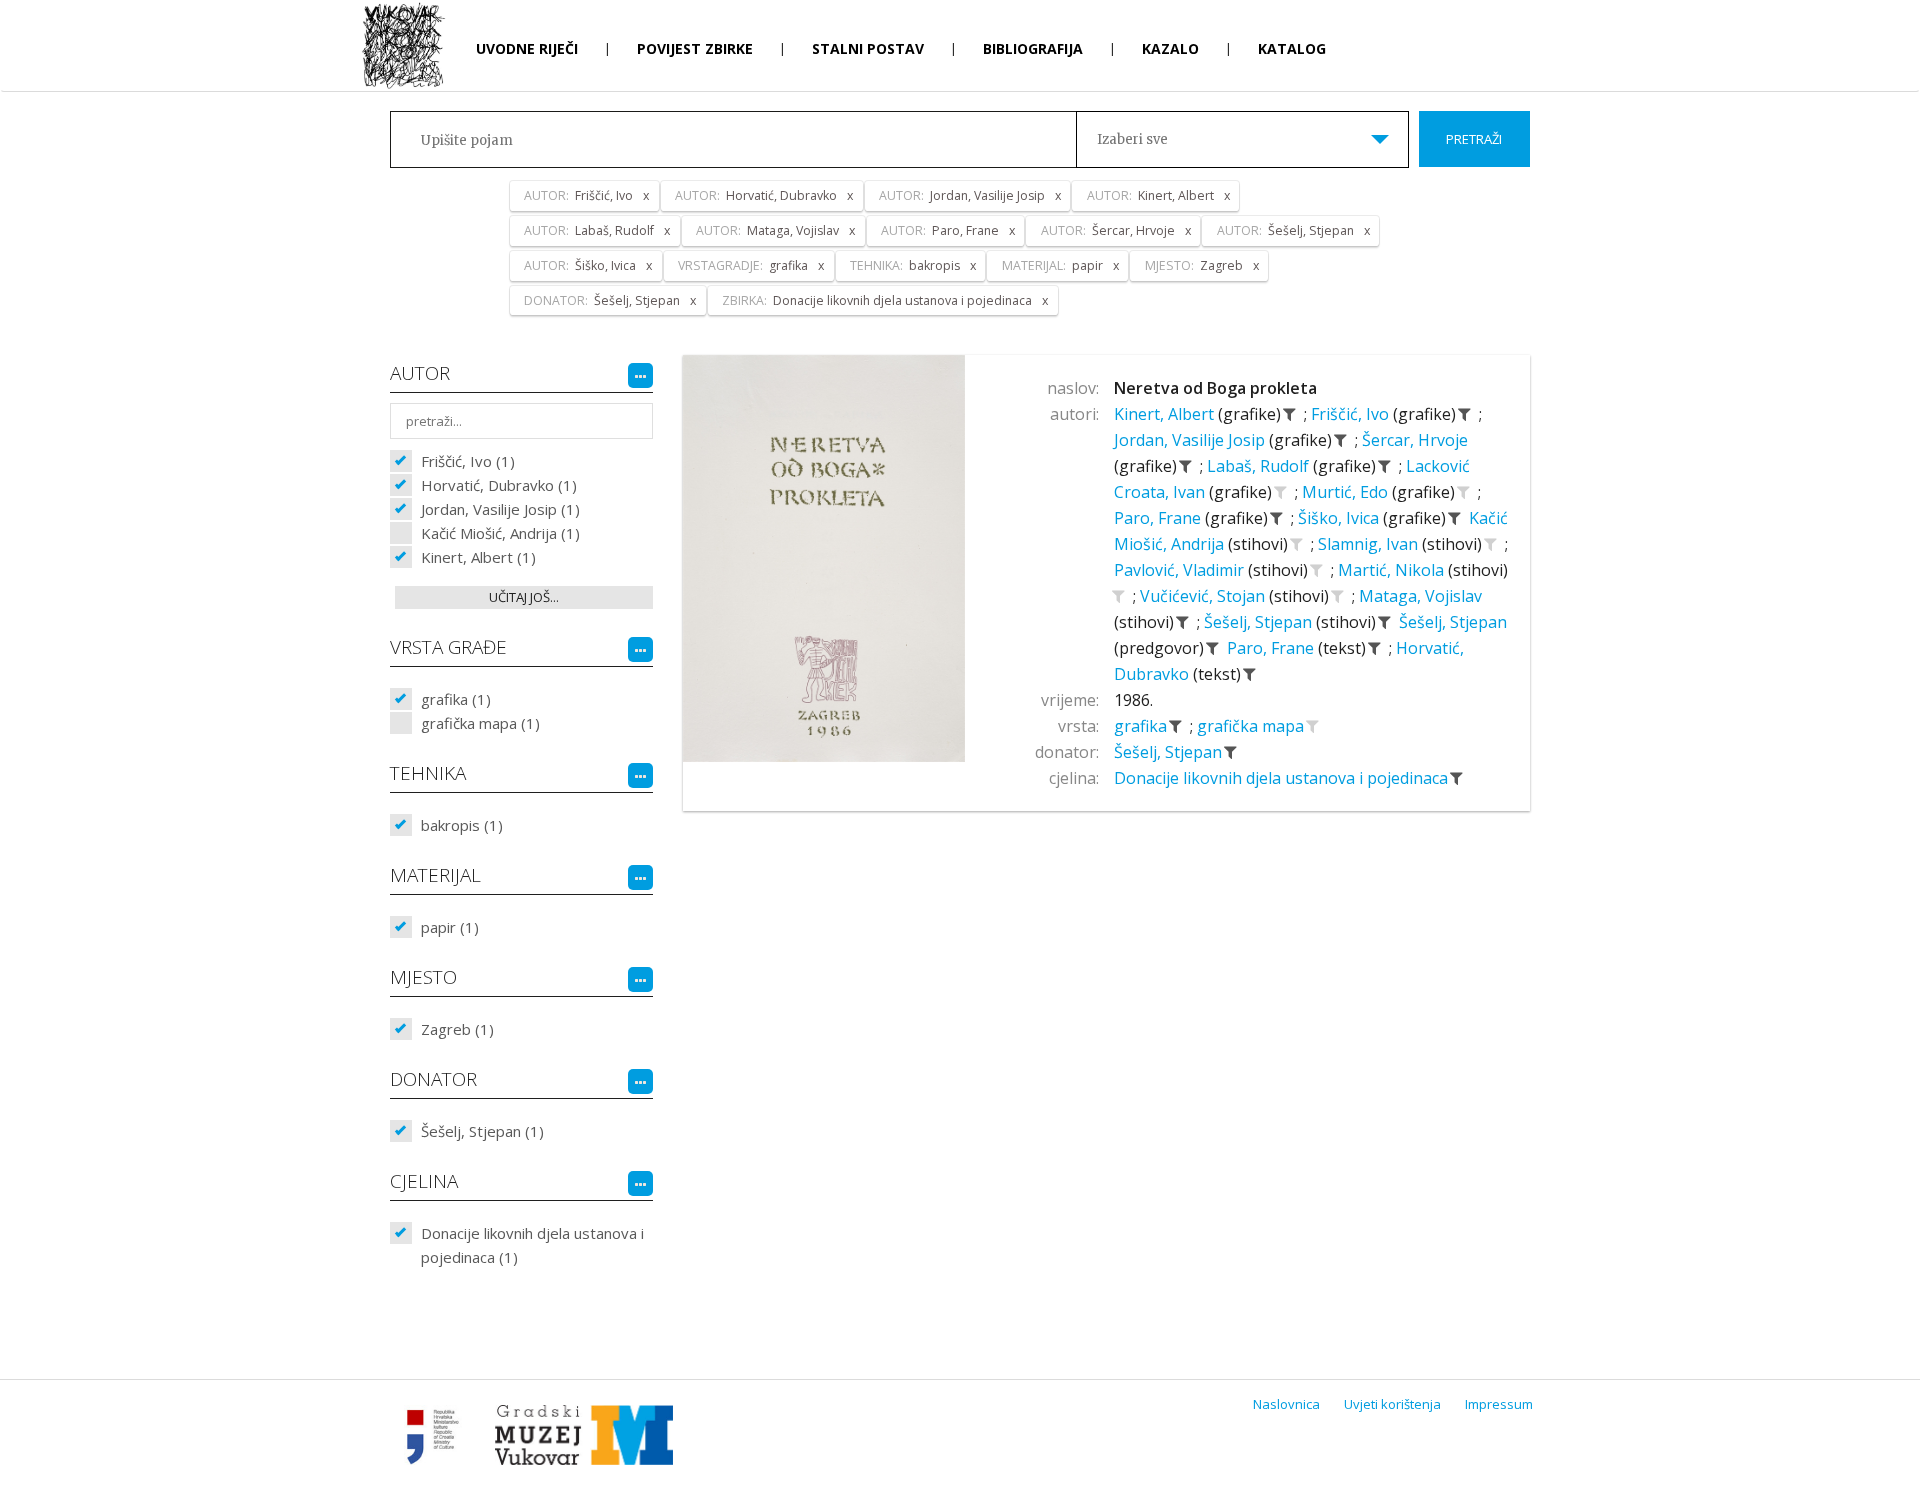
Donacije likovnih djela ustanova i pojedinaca (1283, 778)
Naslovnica (1286, 1404)
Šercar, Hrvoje (1415, 440)
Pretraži (1474, 139)
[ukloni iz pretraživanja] (1290, 414)
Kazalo (1170, 48)
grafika (1142, 726)
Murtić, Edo (1347, 492)
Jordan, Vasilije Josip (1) (500, 509)
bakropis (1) (462, 825)
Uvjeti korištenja (1392, 1404)
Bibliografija (1033, 48)
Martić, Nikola (1393, 570)
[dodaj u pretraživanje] (1281, 492)
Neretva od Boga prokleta (1215, 388)
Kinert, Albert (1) (478, 557)
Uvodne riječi (527, 48)
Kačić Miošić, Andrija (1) (500, 533)
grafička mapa (1252, 726)
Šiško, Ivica (1340, 518)
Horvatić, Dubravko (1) (499, 485)
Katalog (1292, 48)
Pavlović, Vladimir (1181, 570)
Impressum (1499, 1404)
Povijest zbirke (695, 48)
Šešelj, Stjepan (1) (482, 1131)
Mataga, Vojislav (1420, 596)
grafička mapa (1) (480, 723)
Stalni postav (868, 48)
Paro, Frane (1159, 518)
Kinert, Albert (1166, 414)
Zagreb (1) (457, 1029)
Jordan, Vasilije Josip (1191, 440)
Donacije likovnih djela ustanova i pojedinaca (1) (532, 1245)
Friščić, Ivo (1352, 414)
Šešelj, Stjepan (1260, 622)
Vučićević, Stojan (1204, 596)
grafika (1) (456, 699)
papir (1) (450, 927)
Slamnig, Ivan (1370, 544)
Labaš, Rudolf (1260, 466)
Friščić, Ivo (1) (468, 461)
